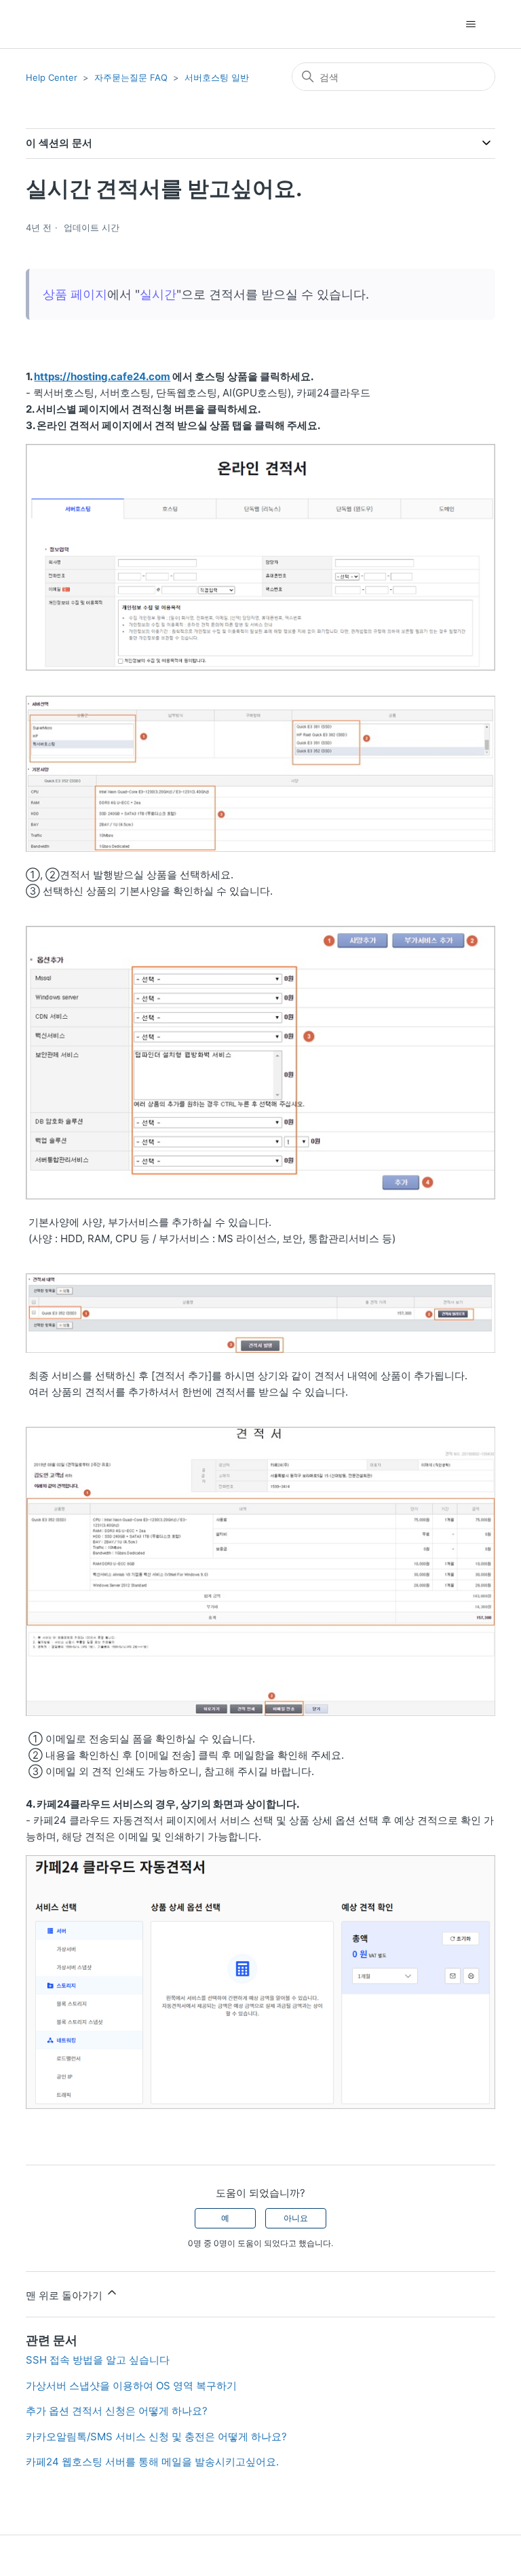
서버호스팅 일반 (217, 77)
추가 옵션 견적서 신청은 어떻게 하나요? (117, 2411)
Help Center (52, 77)
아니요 (296, 2218)
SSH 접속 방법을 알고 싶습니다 (98, 2360)
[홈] (50, 24)
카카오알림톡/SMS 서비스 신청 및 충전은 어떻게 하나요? (156, 2437)
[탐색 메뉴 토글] (471, 24)
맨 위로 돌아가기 (65, 2295)
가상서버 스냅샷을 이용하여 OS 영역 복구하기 (131, 2386)
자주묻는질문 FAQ (131, 77)
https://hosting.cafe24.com (102, 376)
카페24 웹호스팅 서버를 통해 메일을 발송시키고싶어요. (152, 2462)
